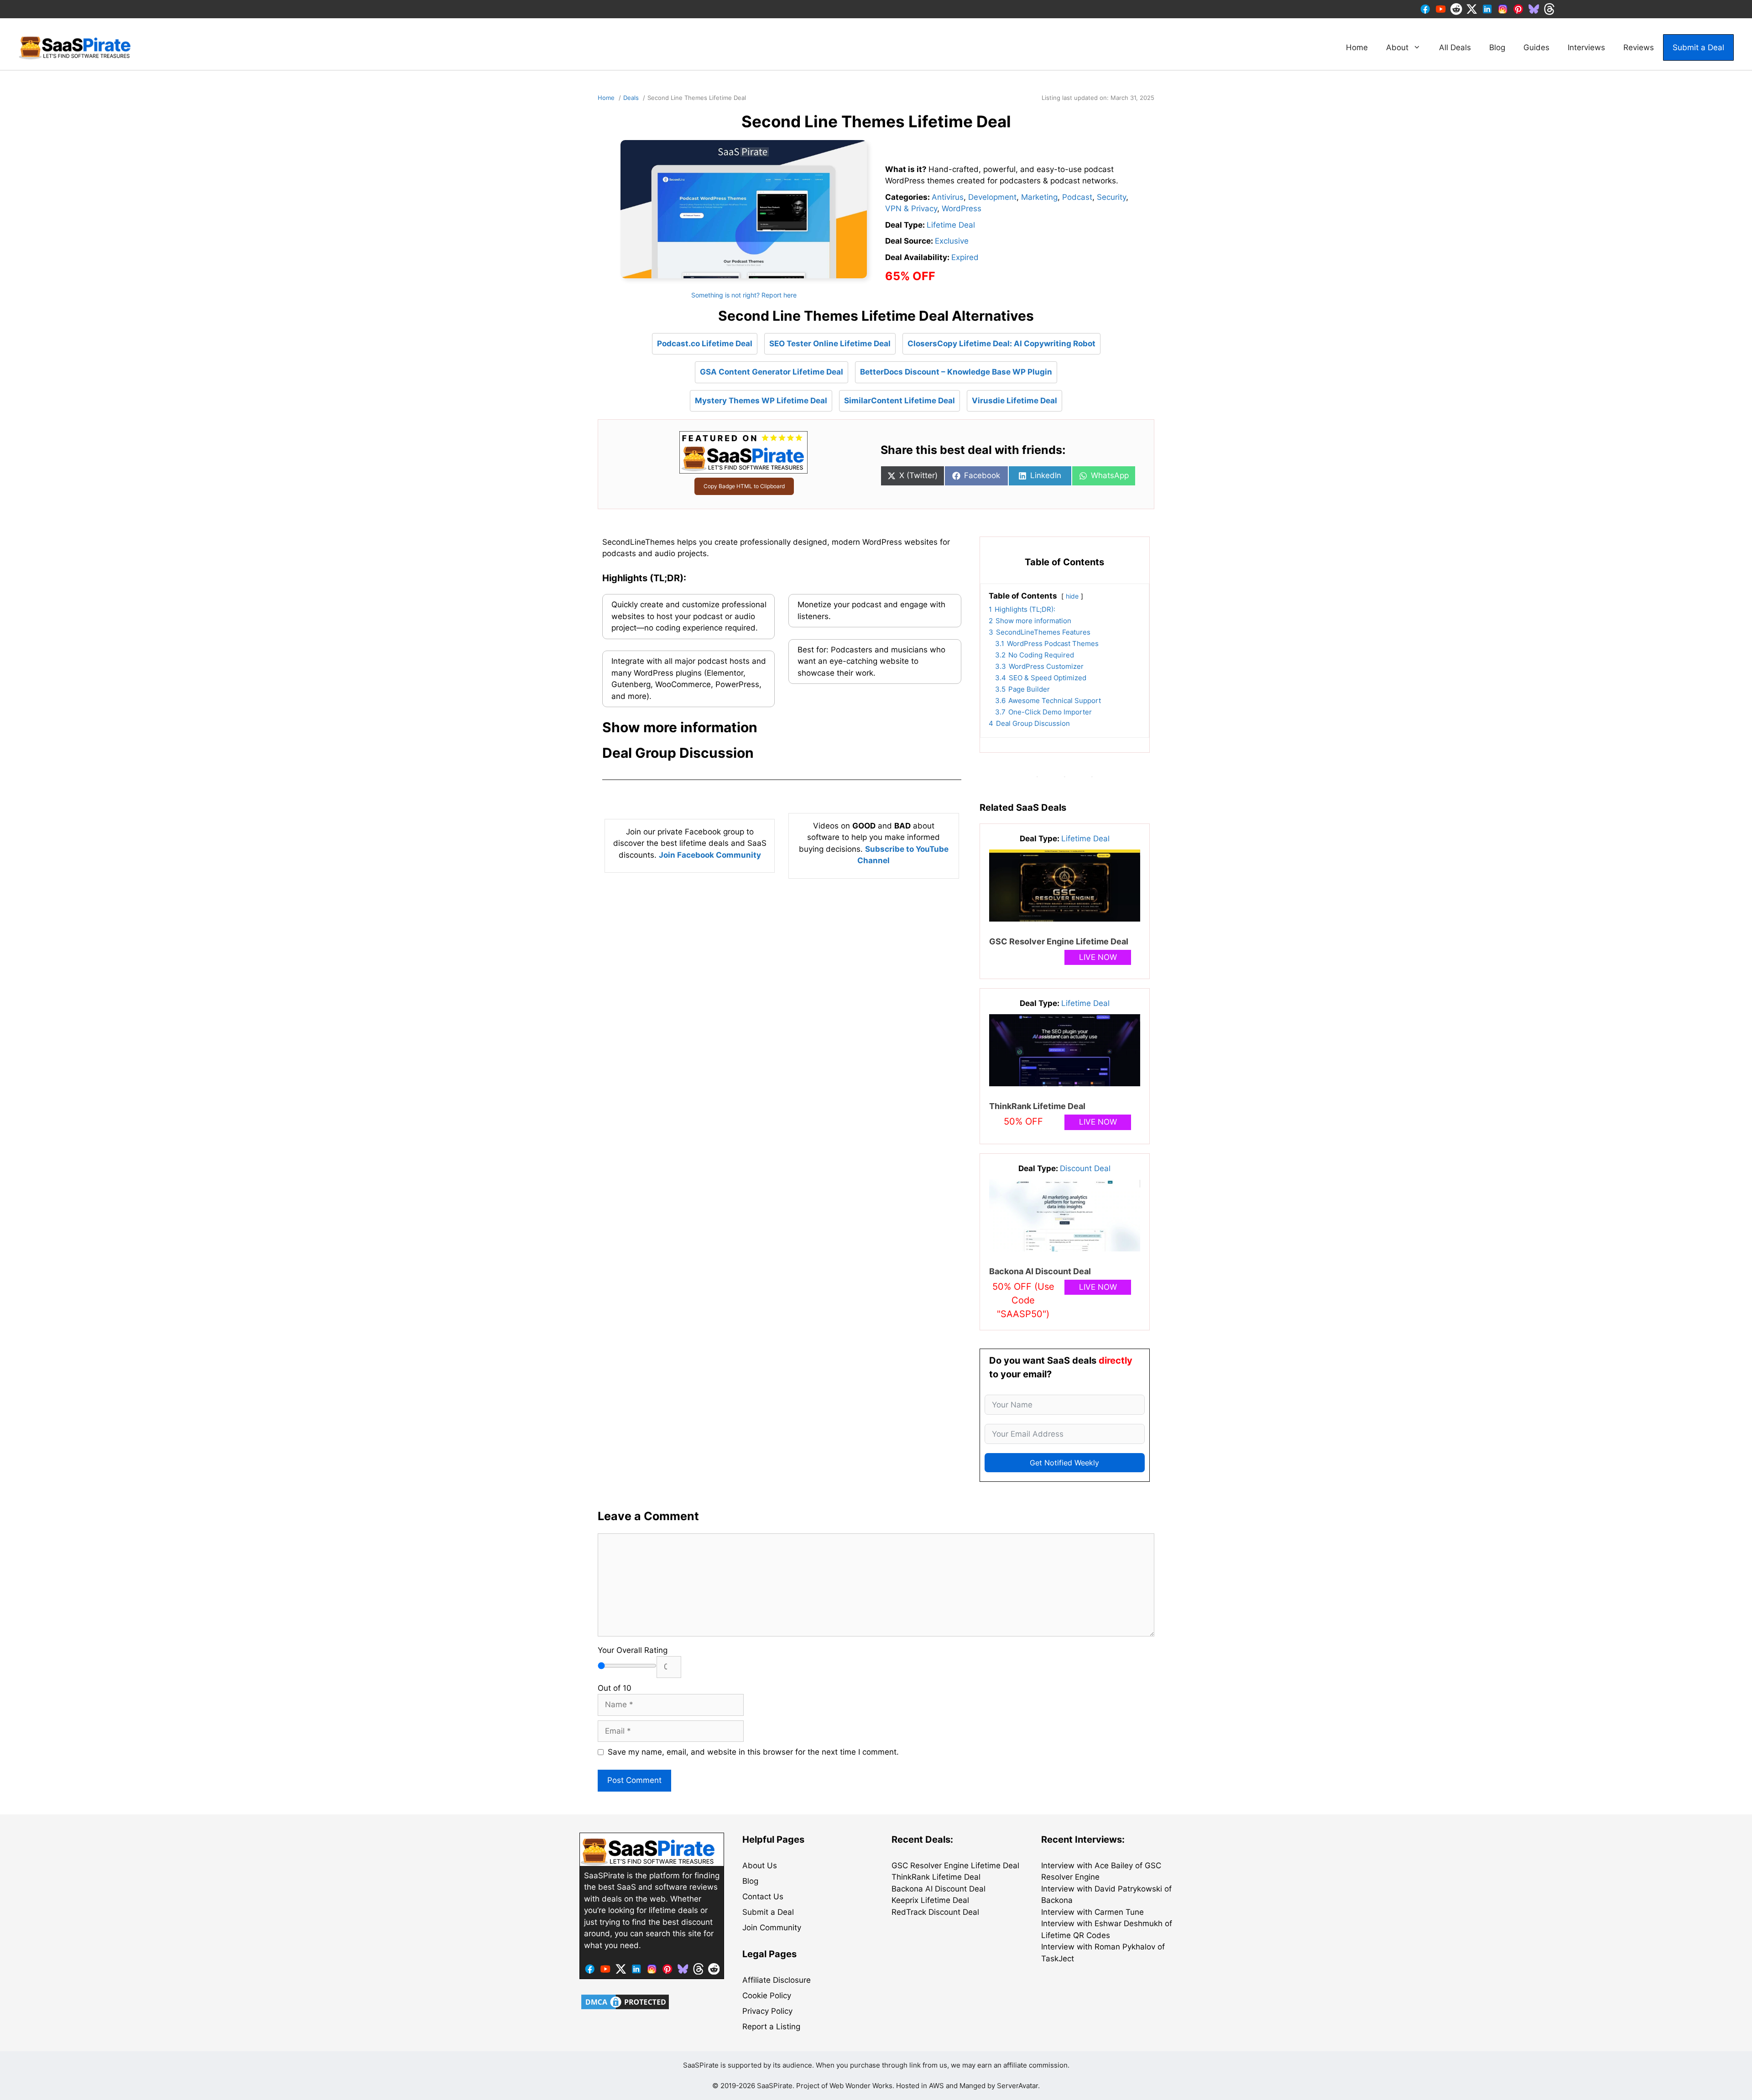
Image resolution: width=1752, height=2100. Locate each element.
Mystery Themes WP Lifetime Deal (761, 401)
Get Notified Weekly (1064, 1463)
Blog (1497, 47)
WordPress (962, 208)
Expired (965, 257)
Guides (1536, 47)
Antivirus (948, 197)
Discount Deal (1085, 1168)
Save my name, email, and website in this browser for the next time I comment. (753, 1752)
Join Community (772, 1928)
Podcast (1077, 197)
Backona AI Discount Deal (1040, 1271)
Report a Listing (771, 2027)
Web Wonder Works (861, 2086)
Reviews (1639, 47)
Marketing (1039, 197)
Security (1111, 197)
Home (1357, 47)
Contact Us (763, 1897)
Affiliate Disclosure (777, 1980)
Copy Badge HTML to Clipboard (744, 486)
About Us (760, 1866)
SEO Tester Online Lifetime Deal (830, 344)
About (1397, 47)
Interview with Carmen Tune (1092, 1912)
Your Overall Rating (633, 1650)
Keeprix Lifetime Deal (930, 1900)
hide (1072, 596)
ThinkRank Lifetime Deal (1037, 1106)
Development (992, 197)
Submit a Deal (1698, 47)
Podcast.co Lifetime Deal (705, 344)
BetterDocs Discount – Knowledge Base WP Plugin (956, 372)
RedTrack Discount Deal (935, 1912)
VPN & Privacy (911, 208)
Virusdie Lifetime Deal (1014, 401)
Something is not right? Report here (744, 295)
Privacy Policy (767, 2011)
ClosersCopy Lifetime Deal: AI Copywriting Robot (1001, 344)
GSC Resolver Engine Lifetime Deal (1059, 941)
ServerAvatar (1017, 2086)
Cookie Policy (767, 1996)
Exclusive (952, 241)
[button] (782, 727)
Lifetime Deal (951, 225)
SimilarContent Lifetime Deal (899, 401)
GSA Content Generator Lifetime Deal (772, 372)
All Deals (1455, 47)
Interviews (1586, 47)
